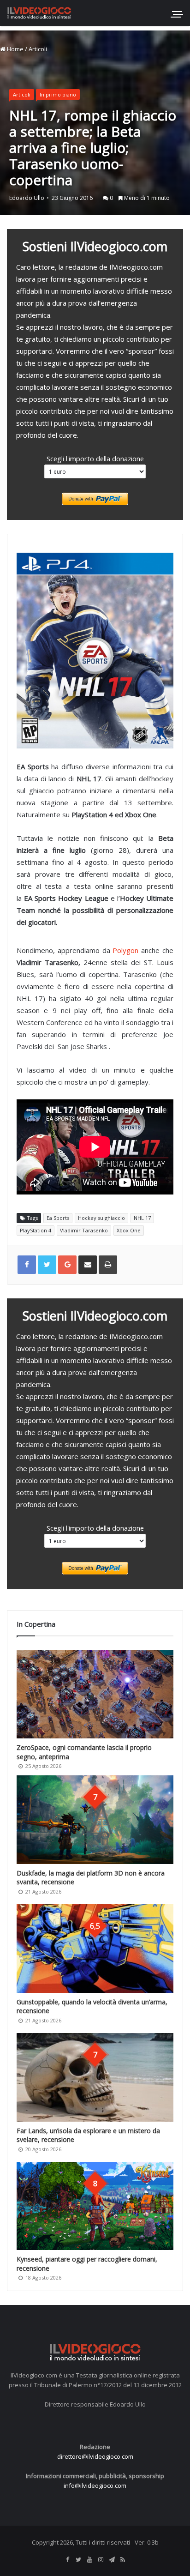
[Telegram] (112, 2560)
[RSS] (123, 2560)
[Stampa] (108, 1265)
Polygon (125, 950)
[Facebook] (67, 2560)
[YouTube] (89, 2560)
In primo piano (58, 94)
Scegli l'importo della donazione (95, 458)
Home (15, 49)
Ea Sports (58, 1218)
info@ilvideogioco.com (95, 2486)
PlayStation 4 (36, 1230)
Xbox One (129, 1230)
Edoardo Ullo (27, 198)
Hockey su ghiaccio (101, 1218)
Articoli (38, 49)
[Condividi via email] (88, 1265)
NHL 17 (142, 1218)
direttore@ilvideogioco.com (95, 2456)
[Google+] (67, 1265)
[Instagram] (101, 2560)
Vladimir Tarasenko (84, 1230)
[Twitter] (78, 2560)
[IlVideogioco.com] (39, 13)
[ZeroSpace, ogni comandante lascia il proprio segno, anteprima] (95, 1694)
